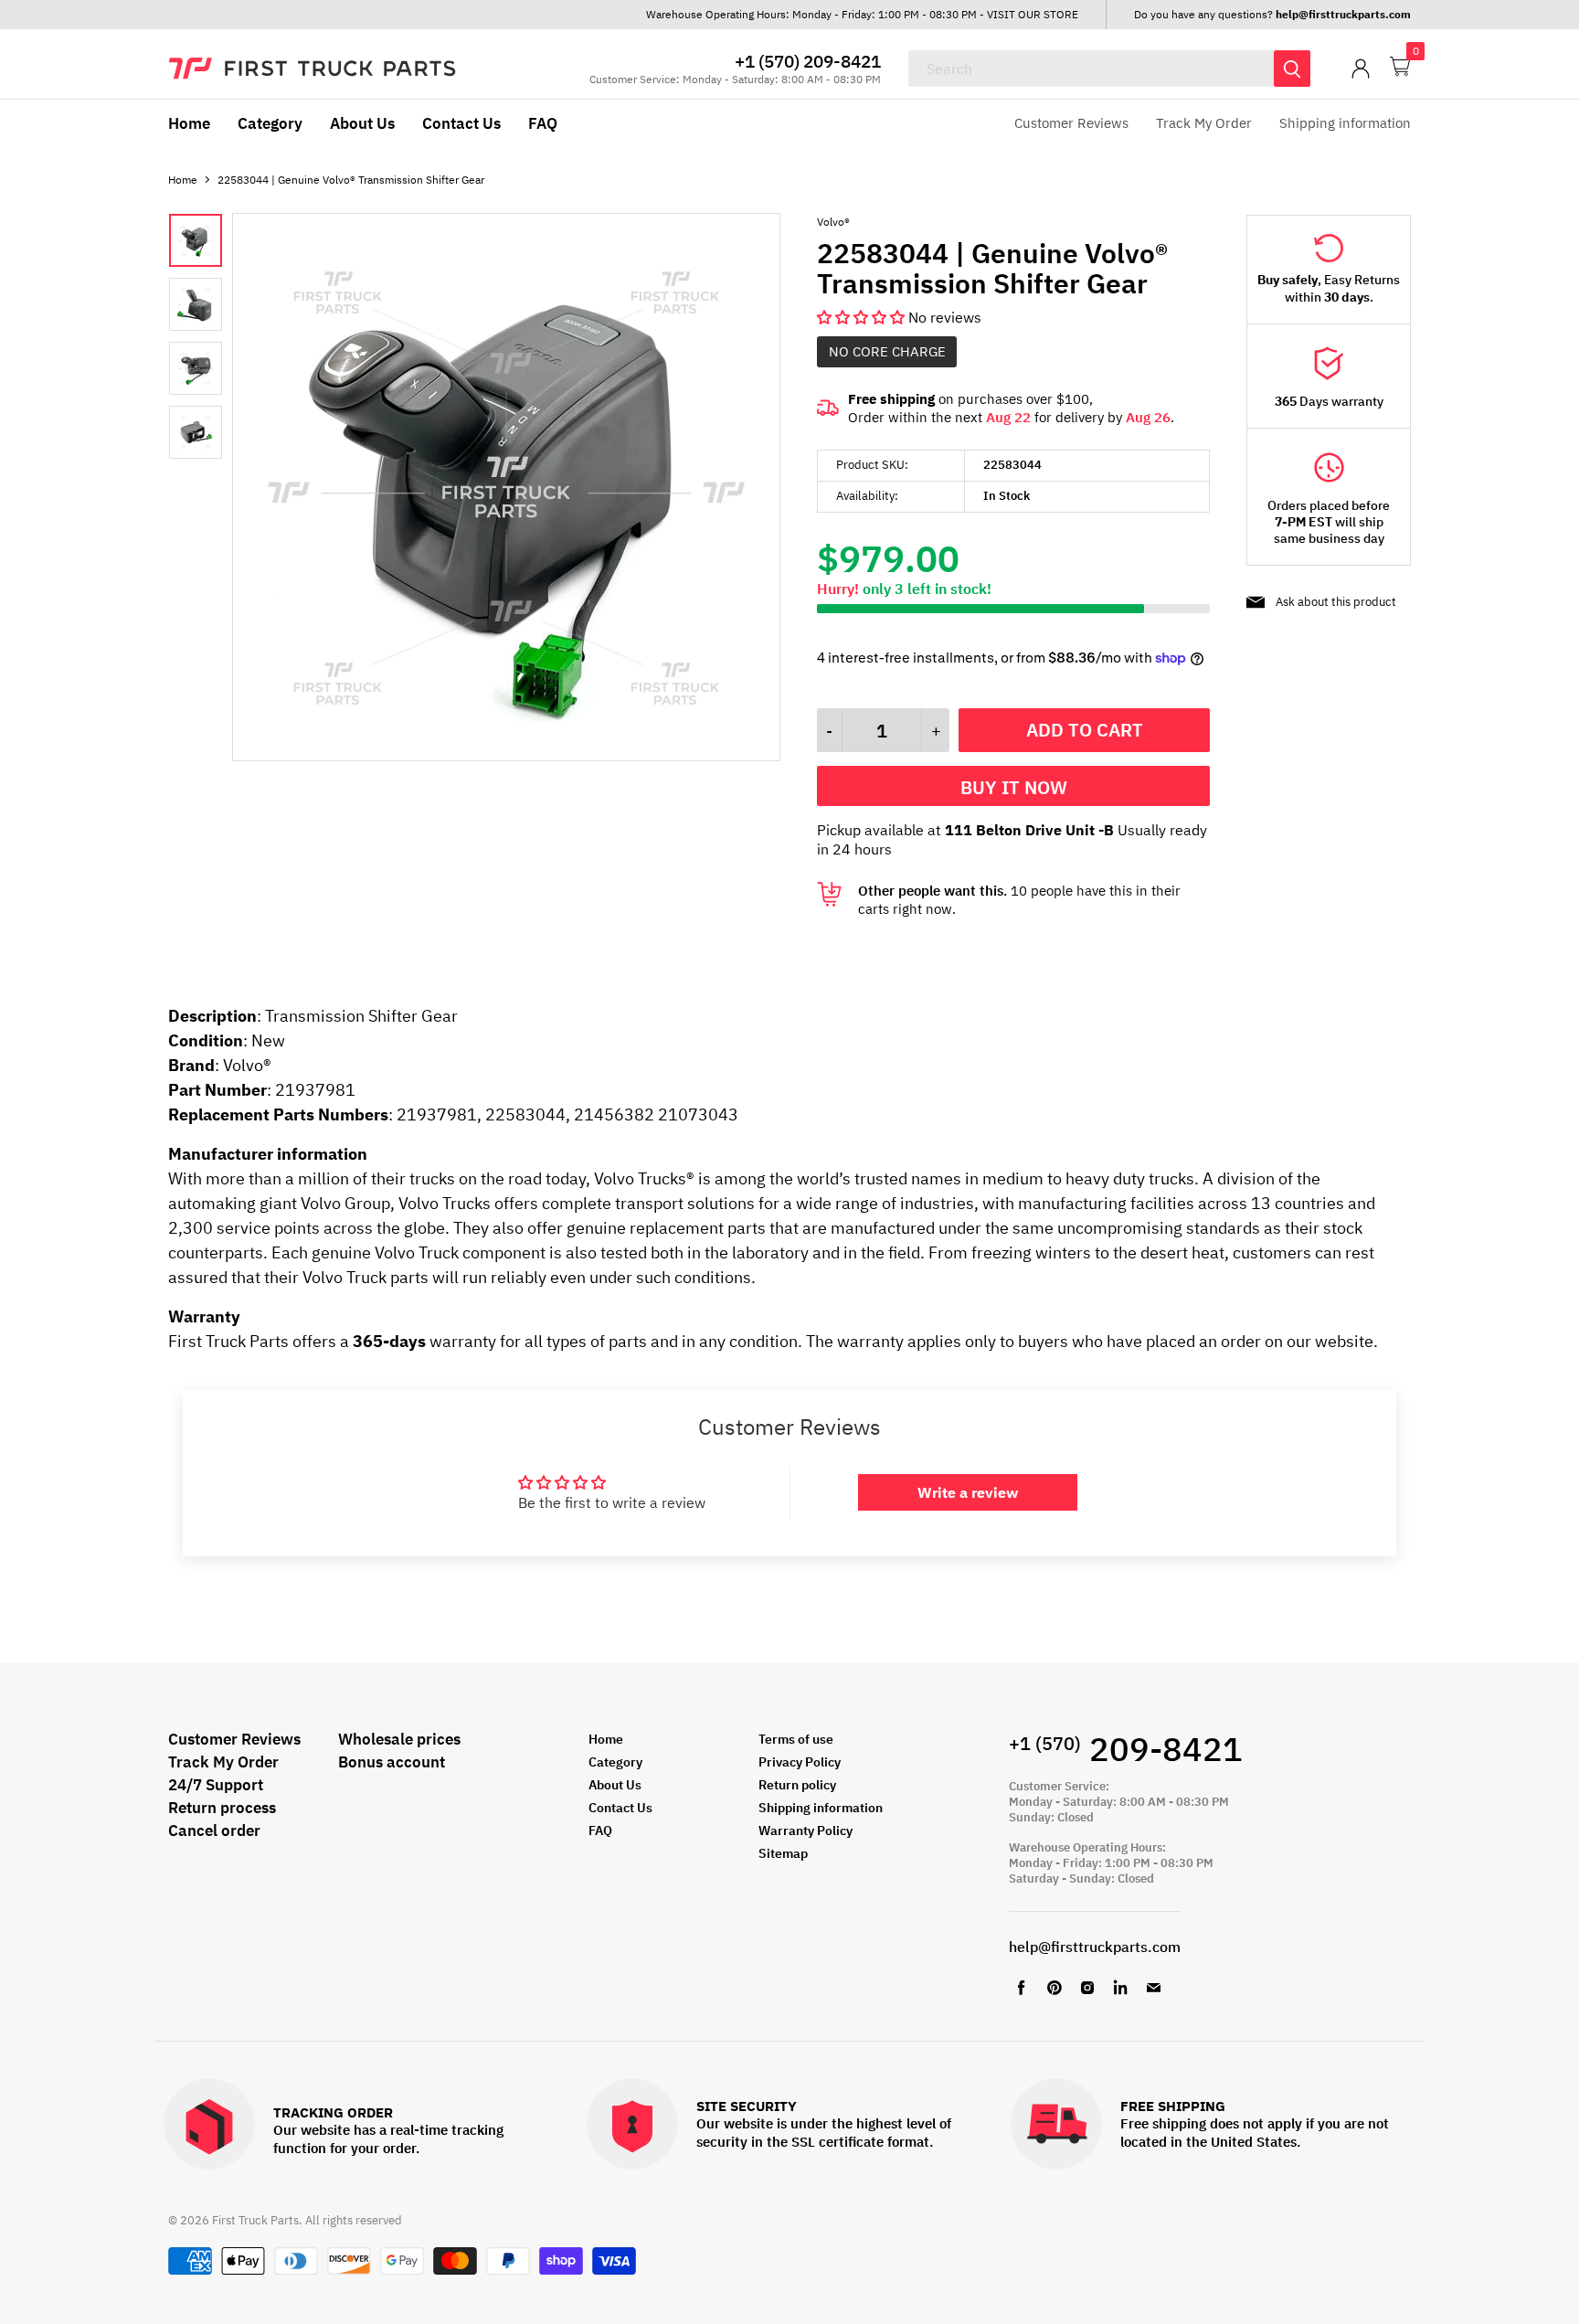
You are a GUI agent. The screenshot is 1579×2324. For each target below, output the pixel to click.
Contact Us (461, 123)
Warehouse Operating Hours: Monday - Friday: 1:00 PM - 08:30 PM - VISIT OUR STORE (862, 14)
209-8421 (1126, 1749)
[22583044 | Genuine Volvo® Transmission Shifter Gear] (506, 756)
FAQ (543, 123)
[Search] (1292, 69)
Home (189, 123)
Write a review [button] (968, 1492)
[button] (863, 317)
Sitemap (783, 1853)
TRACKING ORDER (333, 2113)
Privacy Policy (800, 1762)
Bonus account (392, 1762)
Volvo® (833, 222)
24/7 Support (216, 1785)
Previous (275, 489)
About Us (362, 123)
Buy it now (1014, 787)
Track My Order (1204, 123)
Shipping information (1345, 123)
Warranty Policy (805, 1831)
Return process (222, 1808)
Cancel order (214, 1831)
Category (270, 123)
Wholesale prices (399, 1739)
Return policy (797, 1785)
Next (737, 489)
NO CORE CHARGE (887, 351)
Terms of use (796, 1739)
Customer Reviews (1071, 123)
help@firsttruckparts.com (1095, 1947)
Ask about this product (1336, 602)
